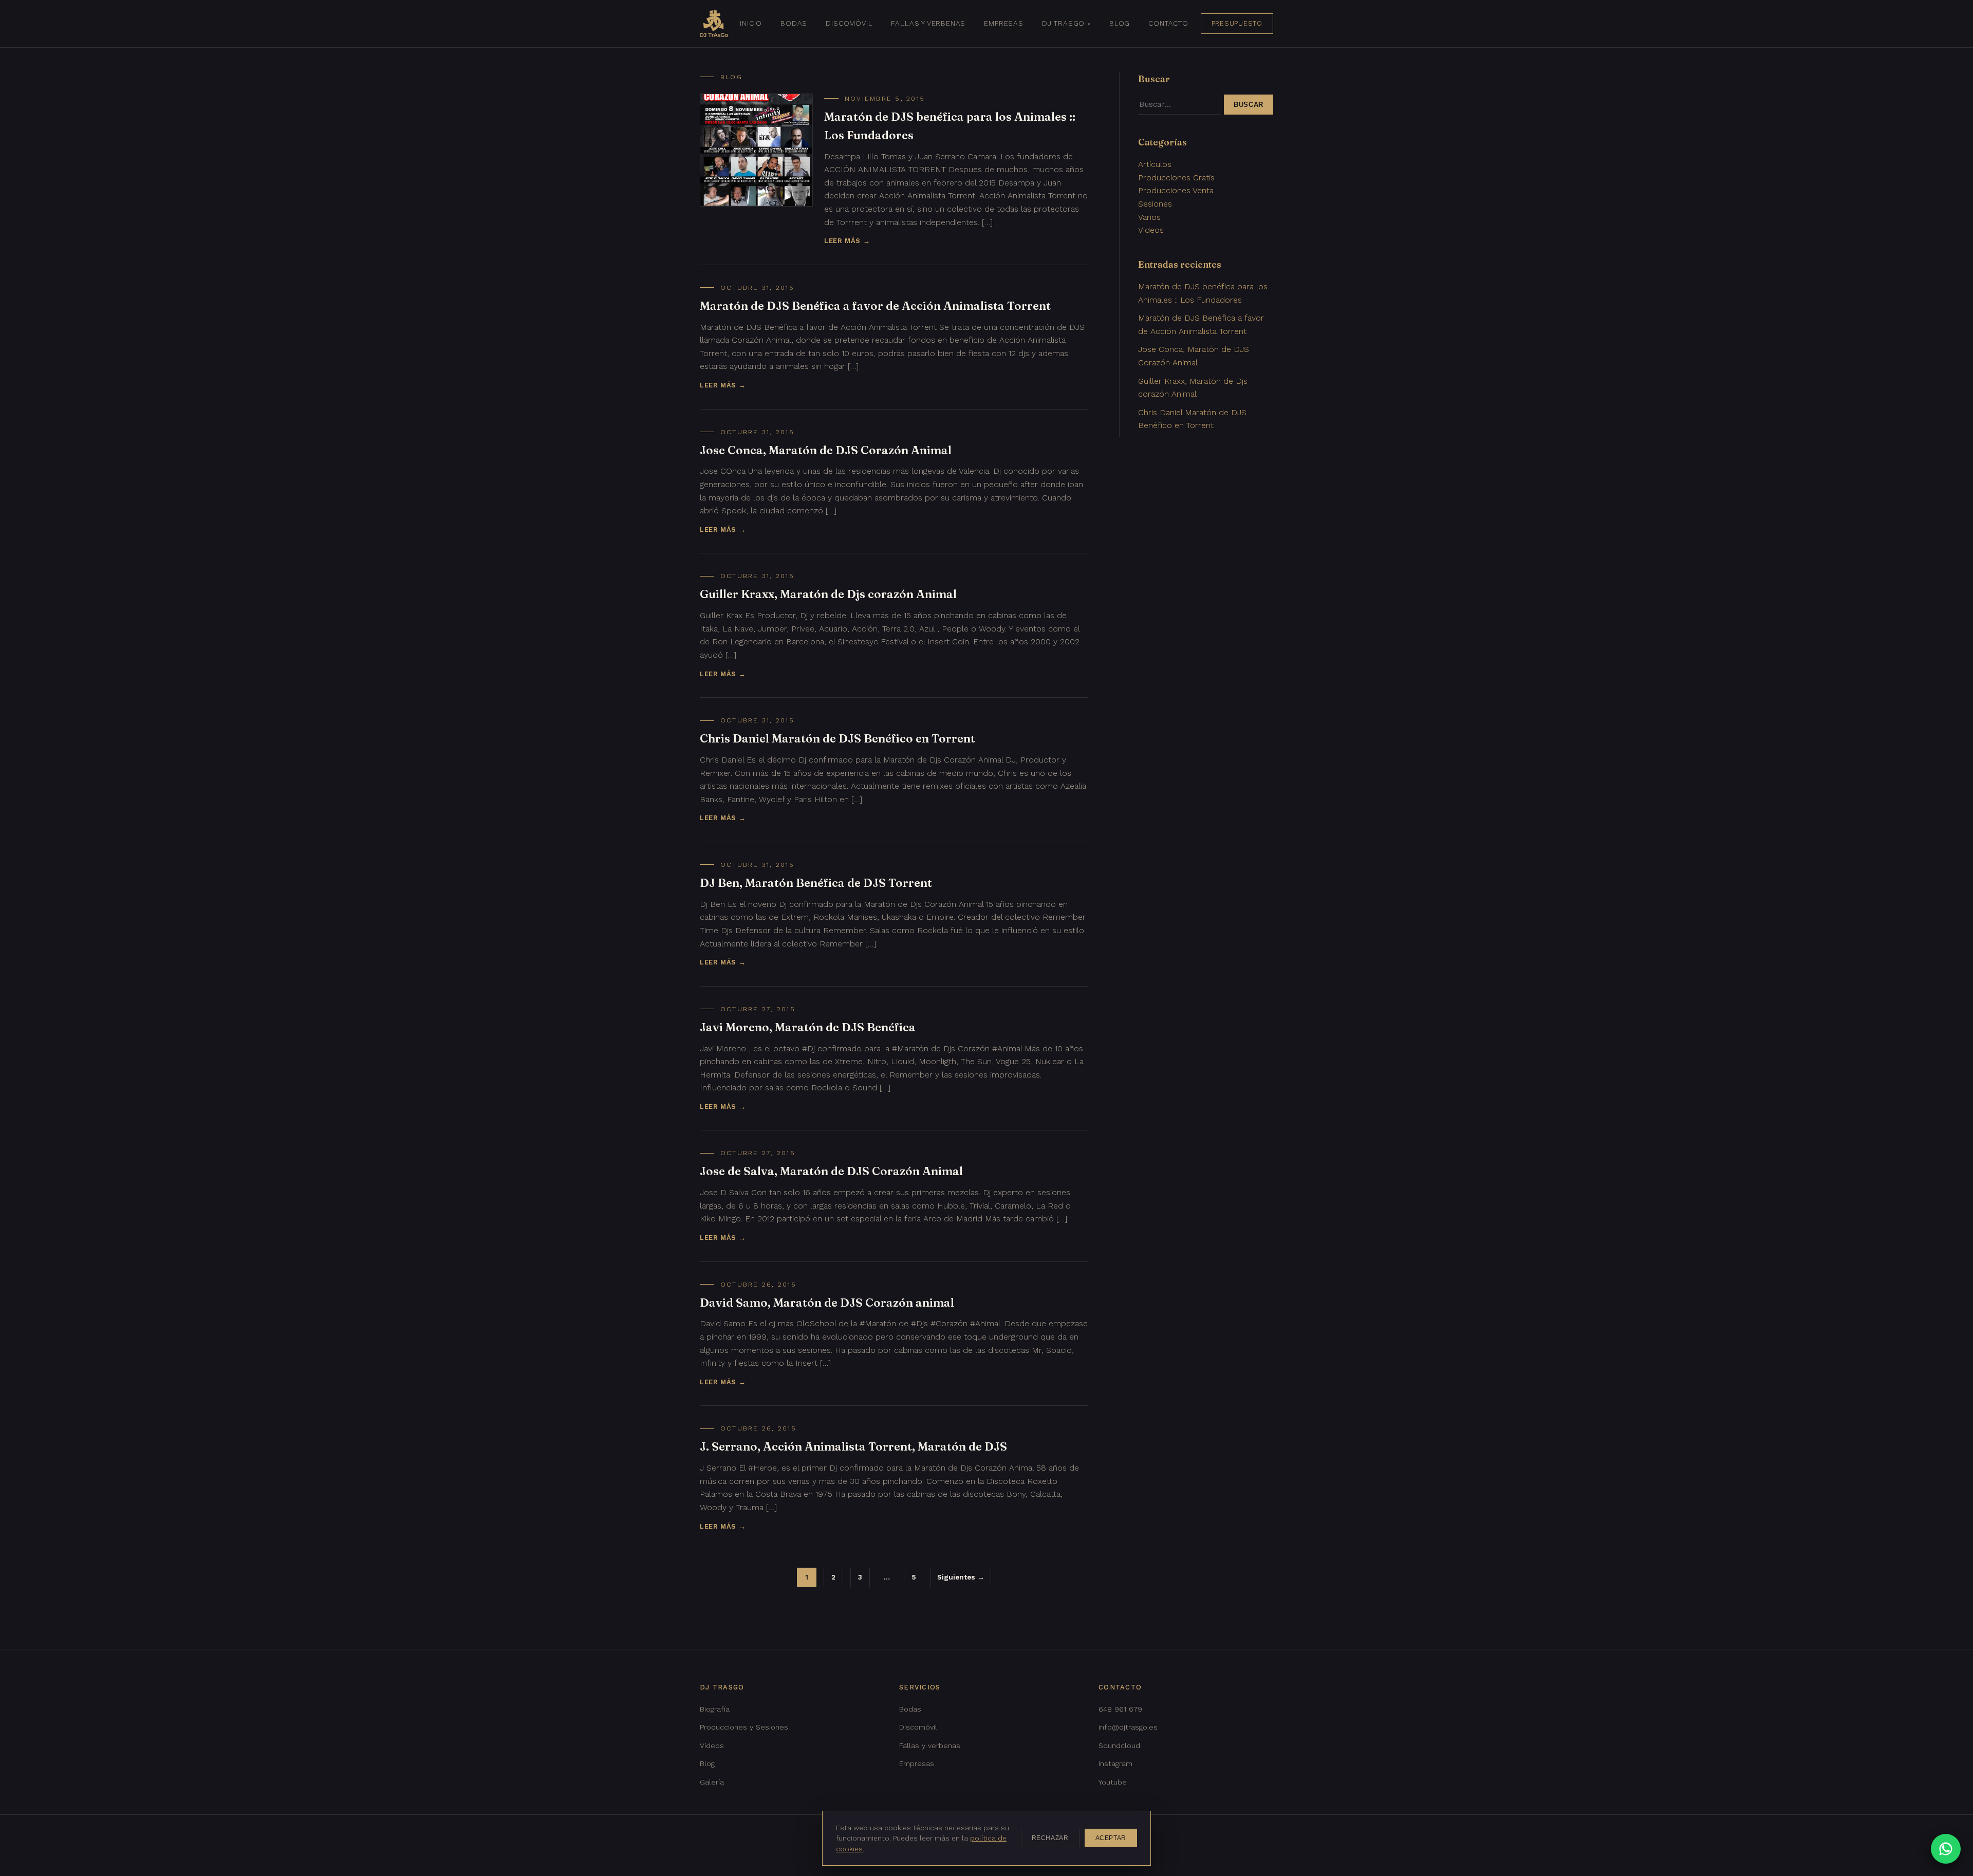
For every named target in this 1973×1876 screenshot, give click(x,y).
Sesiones (1155, 204)
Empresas (1004, 23)
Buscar (1249, 105)
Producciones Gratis (1176, 178)
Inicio (751, 23)
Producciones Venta (1176, 190)
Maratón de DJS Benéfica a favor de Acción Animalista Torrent (875, 306)
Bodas (794, 23)
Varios (1149, 217)
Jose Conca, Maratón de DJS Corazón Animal (826, 450)
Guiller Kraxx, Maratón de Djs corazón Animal (828, 594)
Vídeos (712, 1745)
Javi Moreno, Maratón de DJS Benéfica (808, 1027)
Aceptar (1111, 1838)
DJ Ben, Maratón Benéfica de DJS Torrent (816, 883)
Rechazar (1050, 1838)
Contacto (1168, 23)
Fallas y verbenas (928, 23)
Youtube (1113, 1782)
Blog (1120, 23)
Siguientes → (961, 1577)
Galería (712, 1782)
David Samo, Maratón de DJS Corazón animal (827, 1303)
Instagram (1115, 1763)
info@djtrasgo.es (1128, 1727)
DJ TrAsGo (1063, 23)
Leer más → (847, 241)
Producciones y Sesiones (744, 1727)
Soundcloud (1119, 1745)
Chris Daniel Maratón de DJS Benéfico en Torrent (837, 738)
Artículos (1155, 164)
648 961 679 (1120, 1709)
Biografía (715, 1709)
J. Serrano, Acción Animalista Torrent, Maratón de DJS (853, 1446)
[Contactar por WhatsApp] (1946, 1849)
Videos (1151, 230)
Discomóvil (849, 23)
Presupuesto (1237, 23)
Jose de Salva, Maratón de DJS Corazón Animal (831, 1171)
